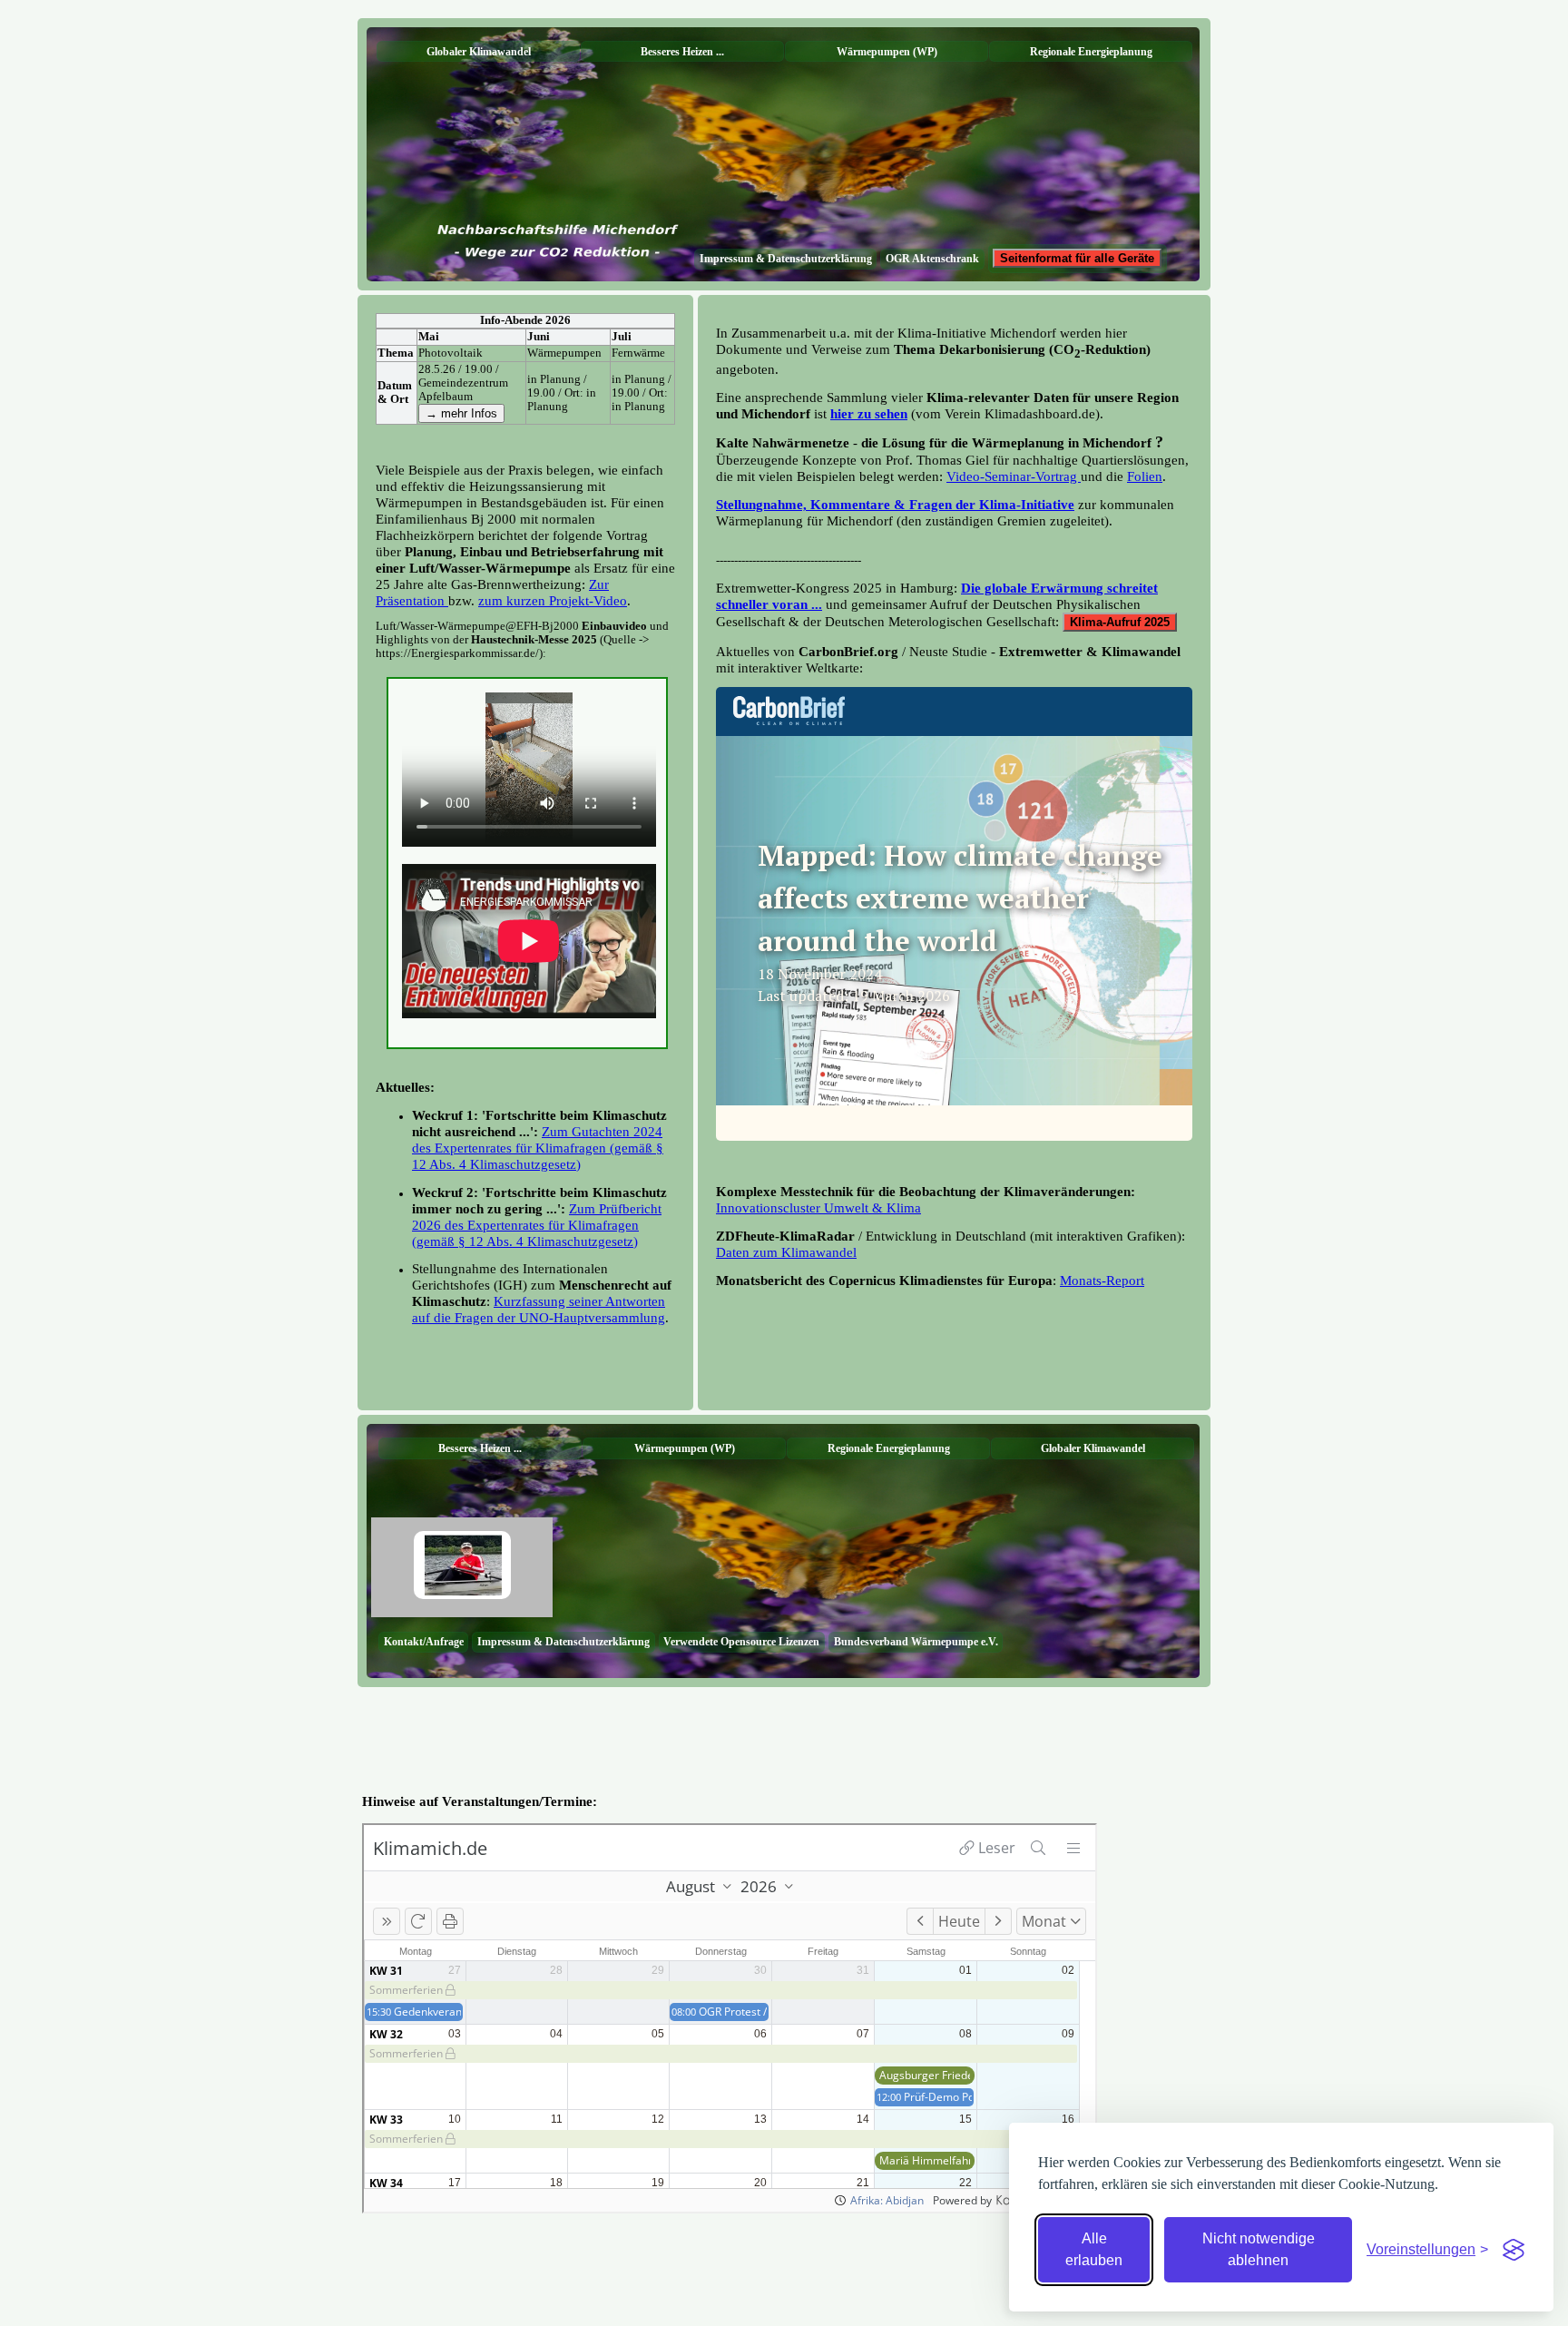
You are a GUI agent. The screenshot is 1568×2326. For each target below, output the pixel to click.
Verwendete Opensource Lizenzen (741, 1642)
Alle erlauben (1094, 2249)
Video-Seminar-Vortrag (1014, 476)
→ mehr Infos (461, 413)
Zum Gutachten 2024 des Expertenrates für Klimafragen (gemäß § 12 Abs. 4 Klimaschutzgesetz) (538, 1148)
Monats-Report (1102, 1280)
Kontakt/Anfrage (424, 1642)
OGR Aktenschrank (932, 259)
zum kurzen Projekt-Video (553, 600)
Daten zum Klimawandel (786, 1252)
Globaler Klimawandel (479, 52)
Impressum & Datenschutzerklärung (786, 259)
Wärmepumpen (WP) (887, 52)
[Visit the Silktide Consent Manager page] (1514, 2250)
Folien (1145, 476)
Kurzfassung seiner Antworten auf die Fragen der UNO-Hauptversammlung (539, 1309)
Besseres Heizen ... (682, 52)
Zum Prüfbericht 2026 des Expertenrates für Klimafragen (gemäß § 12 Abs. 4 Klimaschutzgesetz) (537, 1225)
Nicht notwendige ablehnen (1259, 2249)
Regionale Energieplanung (1091, 52)
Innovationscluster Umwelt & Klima (818, 1207)
